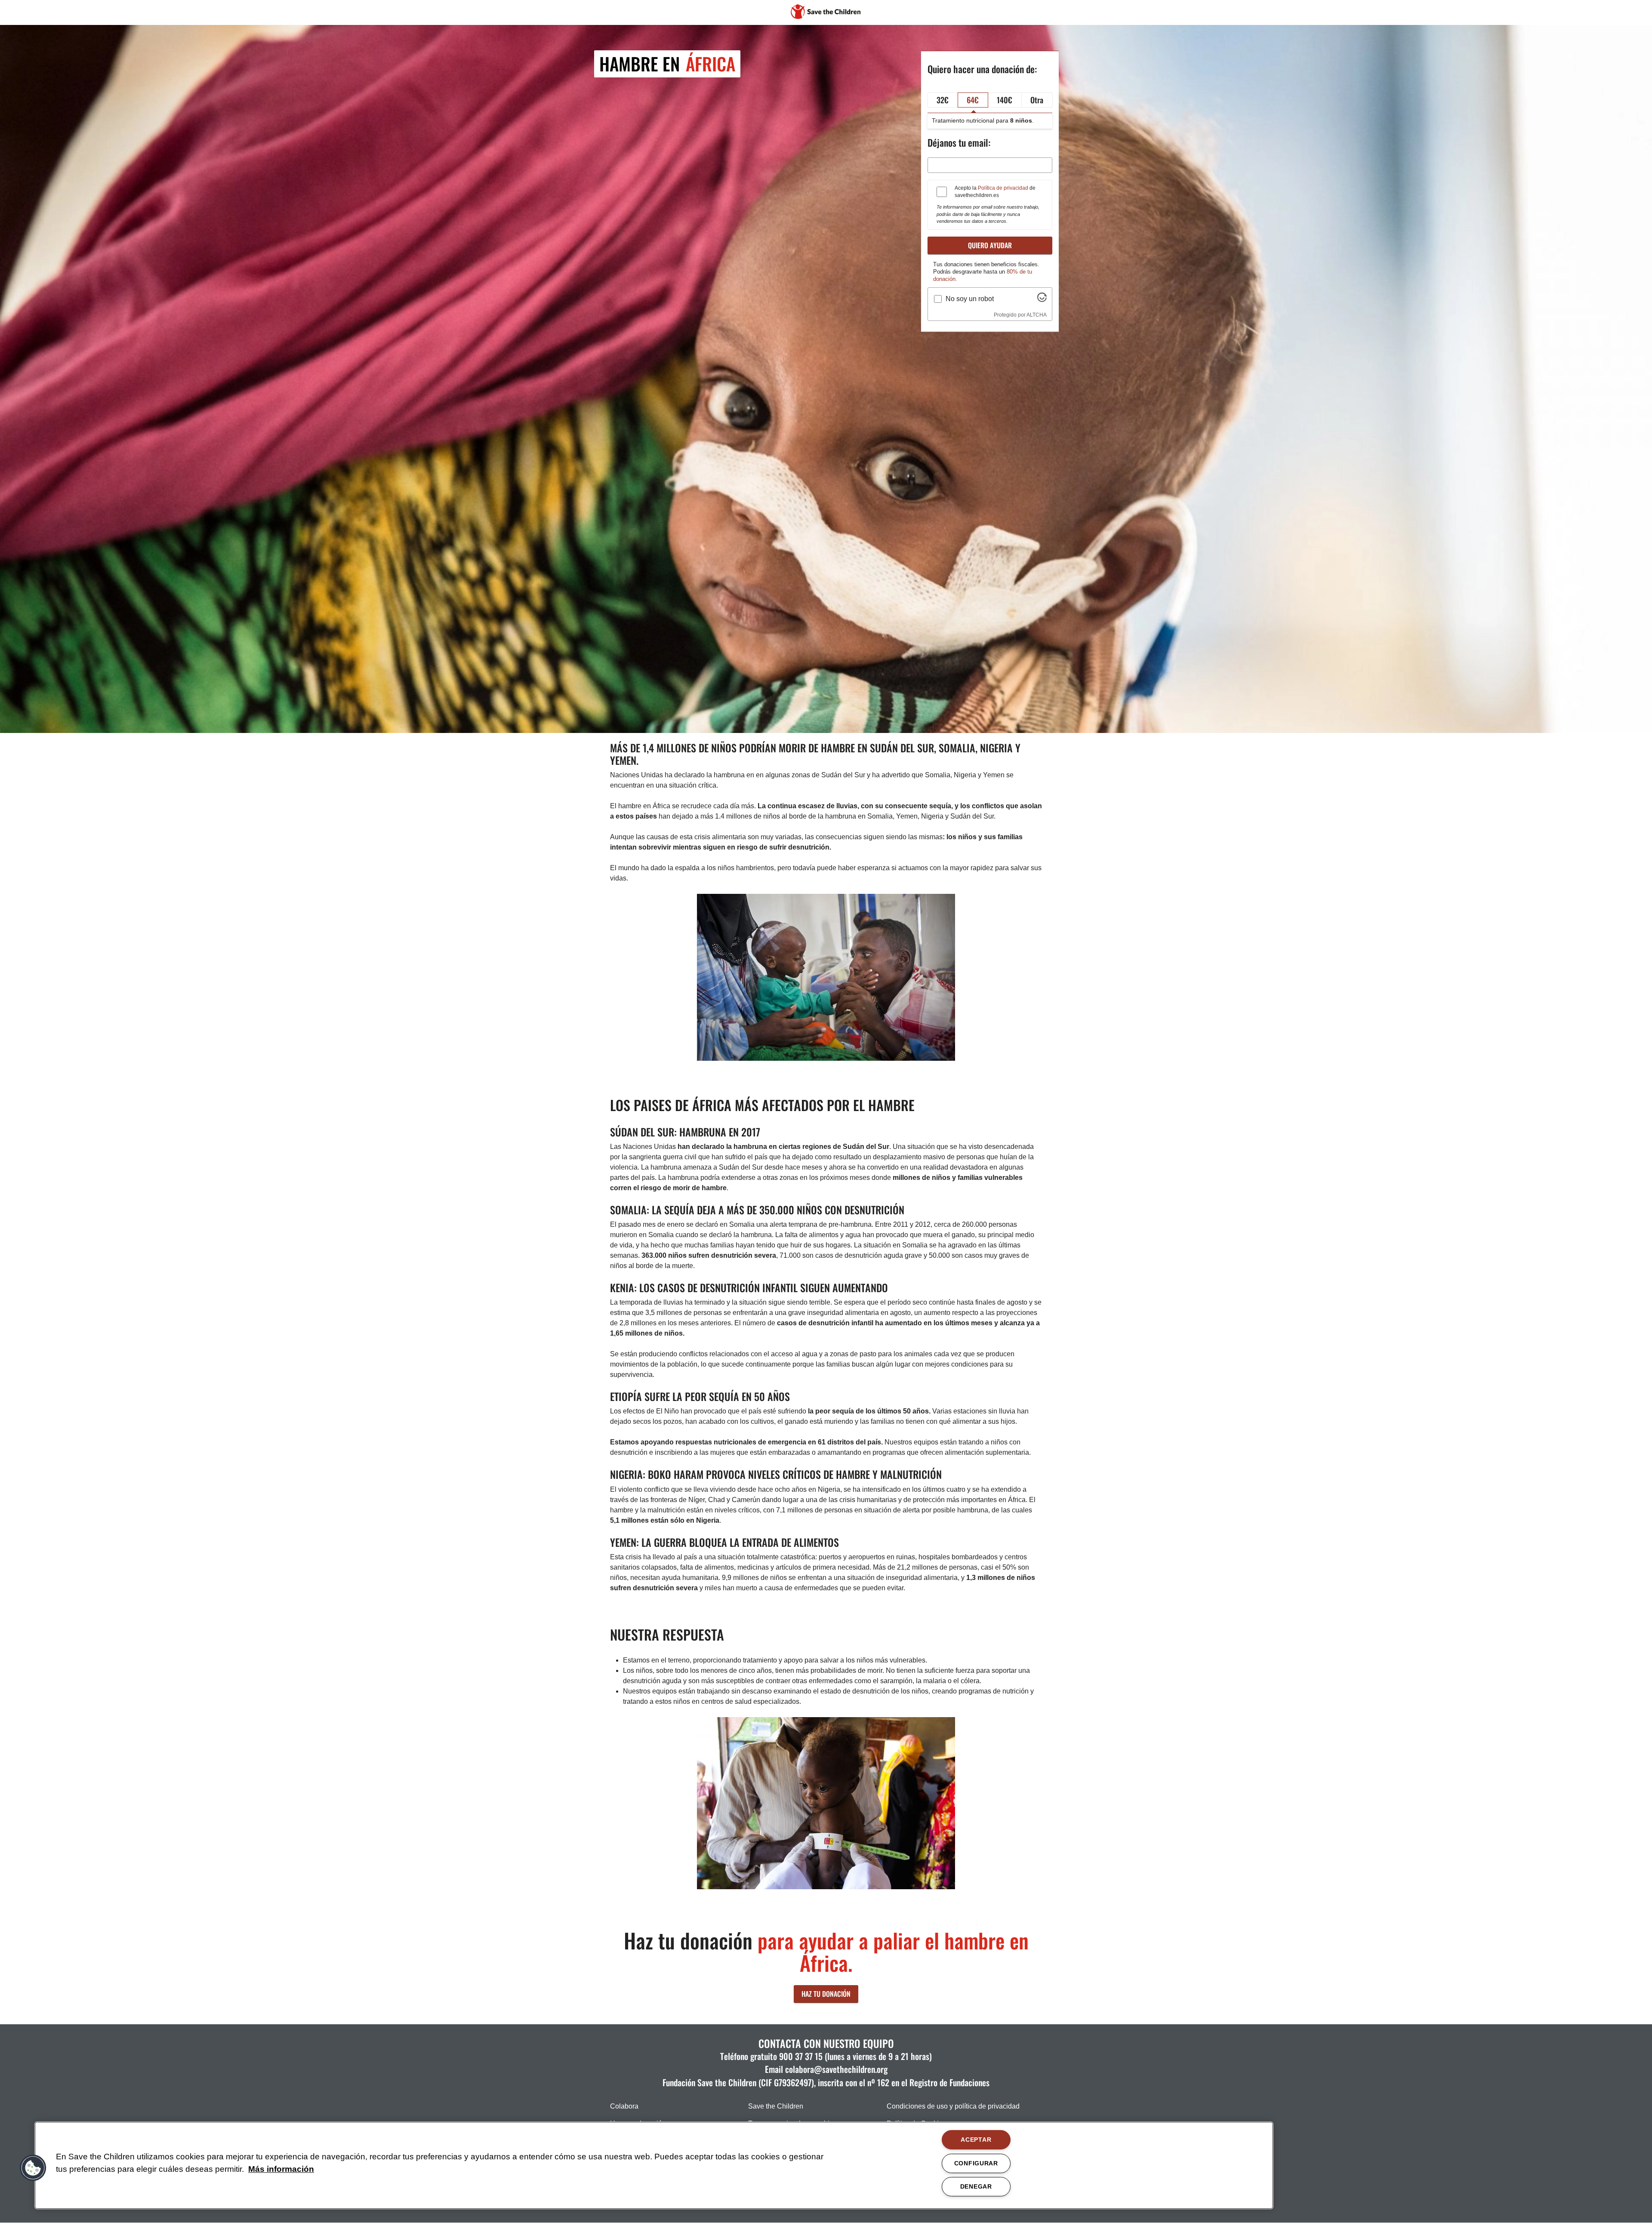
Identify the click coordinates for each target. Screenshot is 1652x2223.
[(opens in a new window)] (1042, 300)
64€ (973, 100)
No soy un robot (970, 299)
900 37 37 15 (801, 2056)
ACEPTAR (976, 2140)
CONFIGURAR (976, 2163)
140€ (1005, 100)
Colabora (624, 2106)
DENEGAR (976, 2186)
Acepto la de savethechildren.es (995, 192)
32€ (943, 100)
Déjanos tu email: (959, 142)
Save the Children (776, 2106)
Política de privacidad (1003, 188)
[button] (33, 2168)
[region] (654, 2165)
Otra (1037, 100)
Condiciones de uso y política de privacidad (953, 2106)
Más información (281, 2169)
